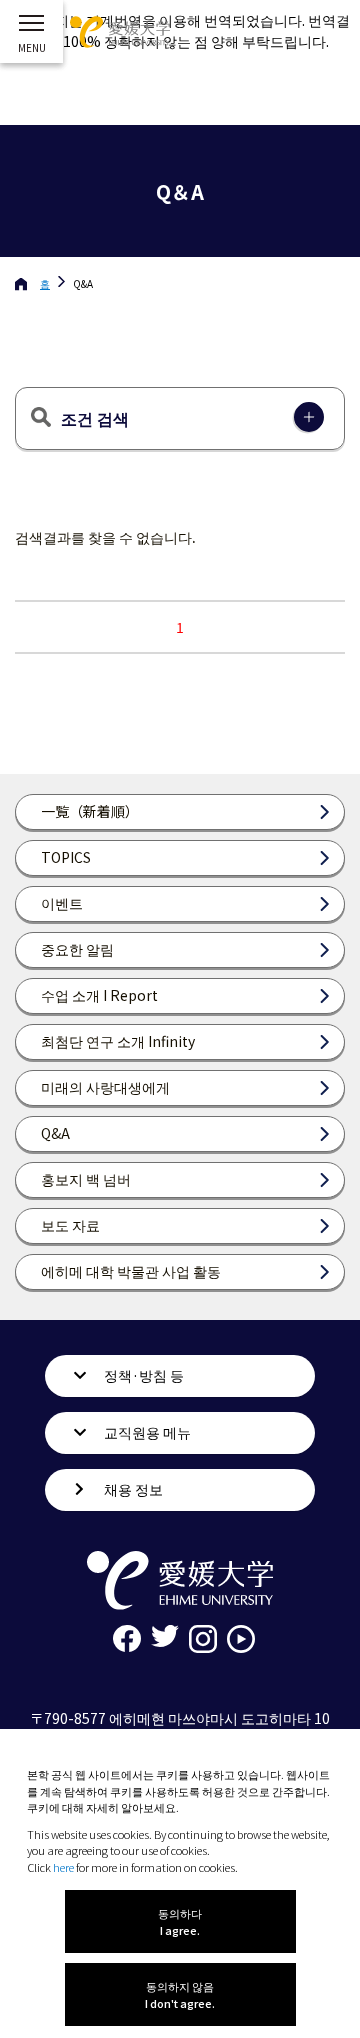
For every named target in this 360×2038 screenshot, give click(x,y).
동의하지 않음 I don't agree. (180, 1994)
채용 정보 (133, 1489)
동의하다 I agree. (180, 1921)
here (63, 1867)
